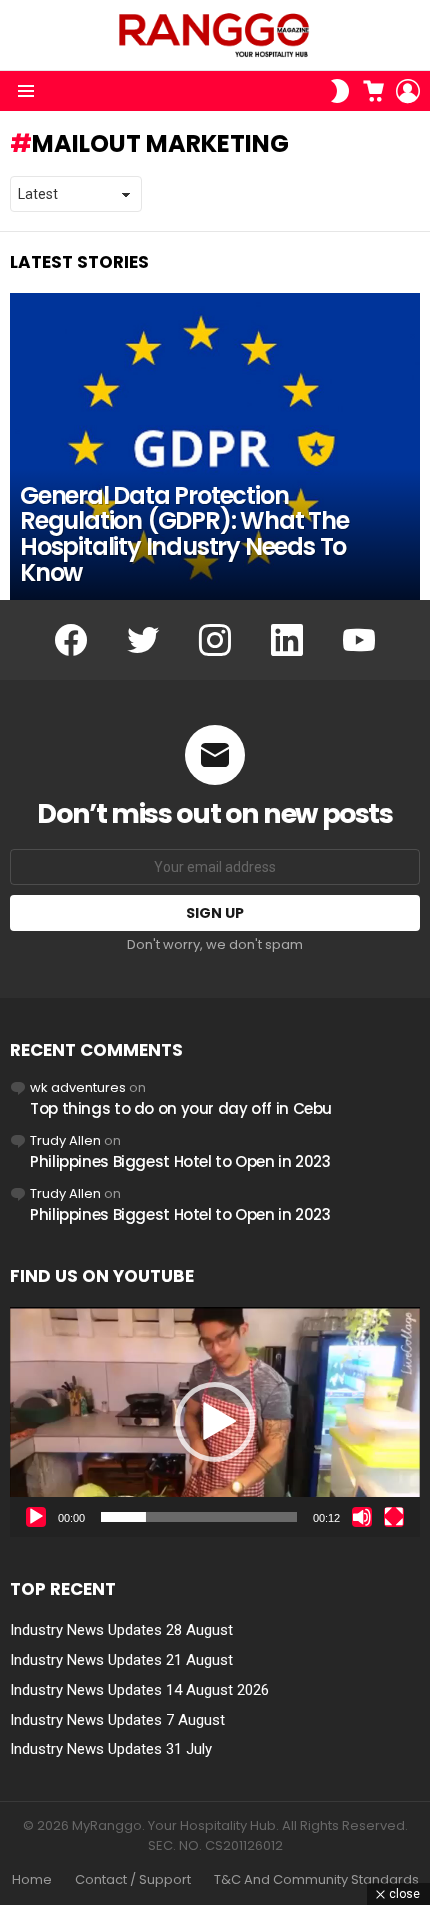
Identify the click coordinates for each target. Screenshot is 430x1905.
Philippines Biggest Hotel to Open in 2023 (180, 1161)
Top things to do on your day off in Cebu (181, 1108)
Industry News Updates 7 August (117, 1720)
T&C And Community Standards (316, 1880)
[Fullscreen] (394, 1517)
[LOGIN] (408, 91)
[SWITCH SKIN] (340, 91)
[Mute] (362, 1517)
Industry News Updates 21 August (121, 1660)
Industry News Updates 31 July (111, 1749)
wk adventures (78, 1087)
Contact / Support (133, 1880)
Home (32, 1880)
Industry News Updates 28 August (121, 1630)
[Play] (36, 1517)
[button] (215, 1422)
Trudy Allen (65, 1140)
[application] (215, 1422)
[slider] (199, 1517)
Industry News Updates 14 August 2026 (139, 1690)
